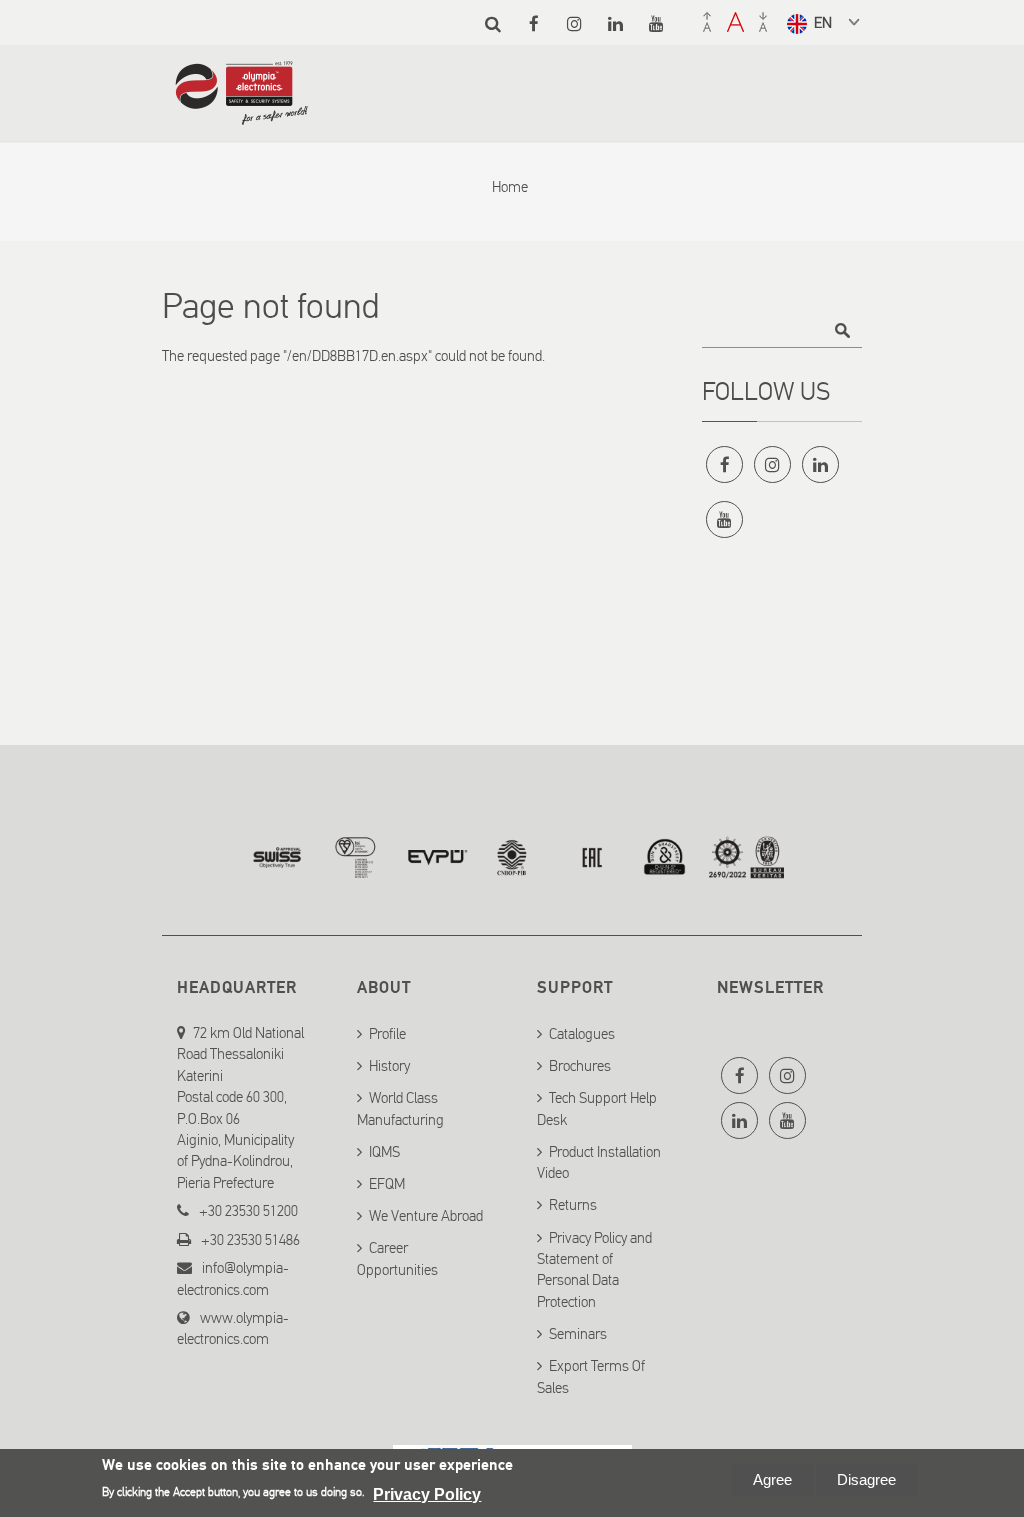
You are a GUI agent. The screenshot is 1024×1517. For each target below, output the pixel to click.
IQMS (384, 1151)
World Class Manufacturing (400, 1107)
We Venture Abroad (426, 1215)
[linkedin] (615, 23)
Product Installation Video (599, 1161)
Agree (772, 1479)
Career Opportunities (397, 1258)
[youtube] (656, 23)
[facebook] (533, 23)
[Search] (492, 23)
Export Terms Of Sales (591, 1375)
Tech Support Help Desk (597, 1107)
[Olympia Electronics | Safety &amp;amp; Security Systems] (241, 115)
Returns (573, 1205)
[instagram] (574, 23)
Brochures (580, 1065)
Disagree (866, 1479)
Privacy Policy (427, 1494)
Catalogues (582, 1033)
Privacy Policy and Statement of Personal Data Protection (594, 1269)
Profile (387, 1033)
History (389, 1065)
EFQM (387, 1183)
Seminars (578, 1333)
